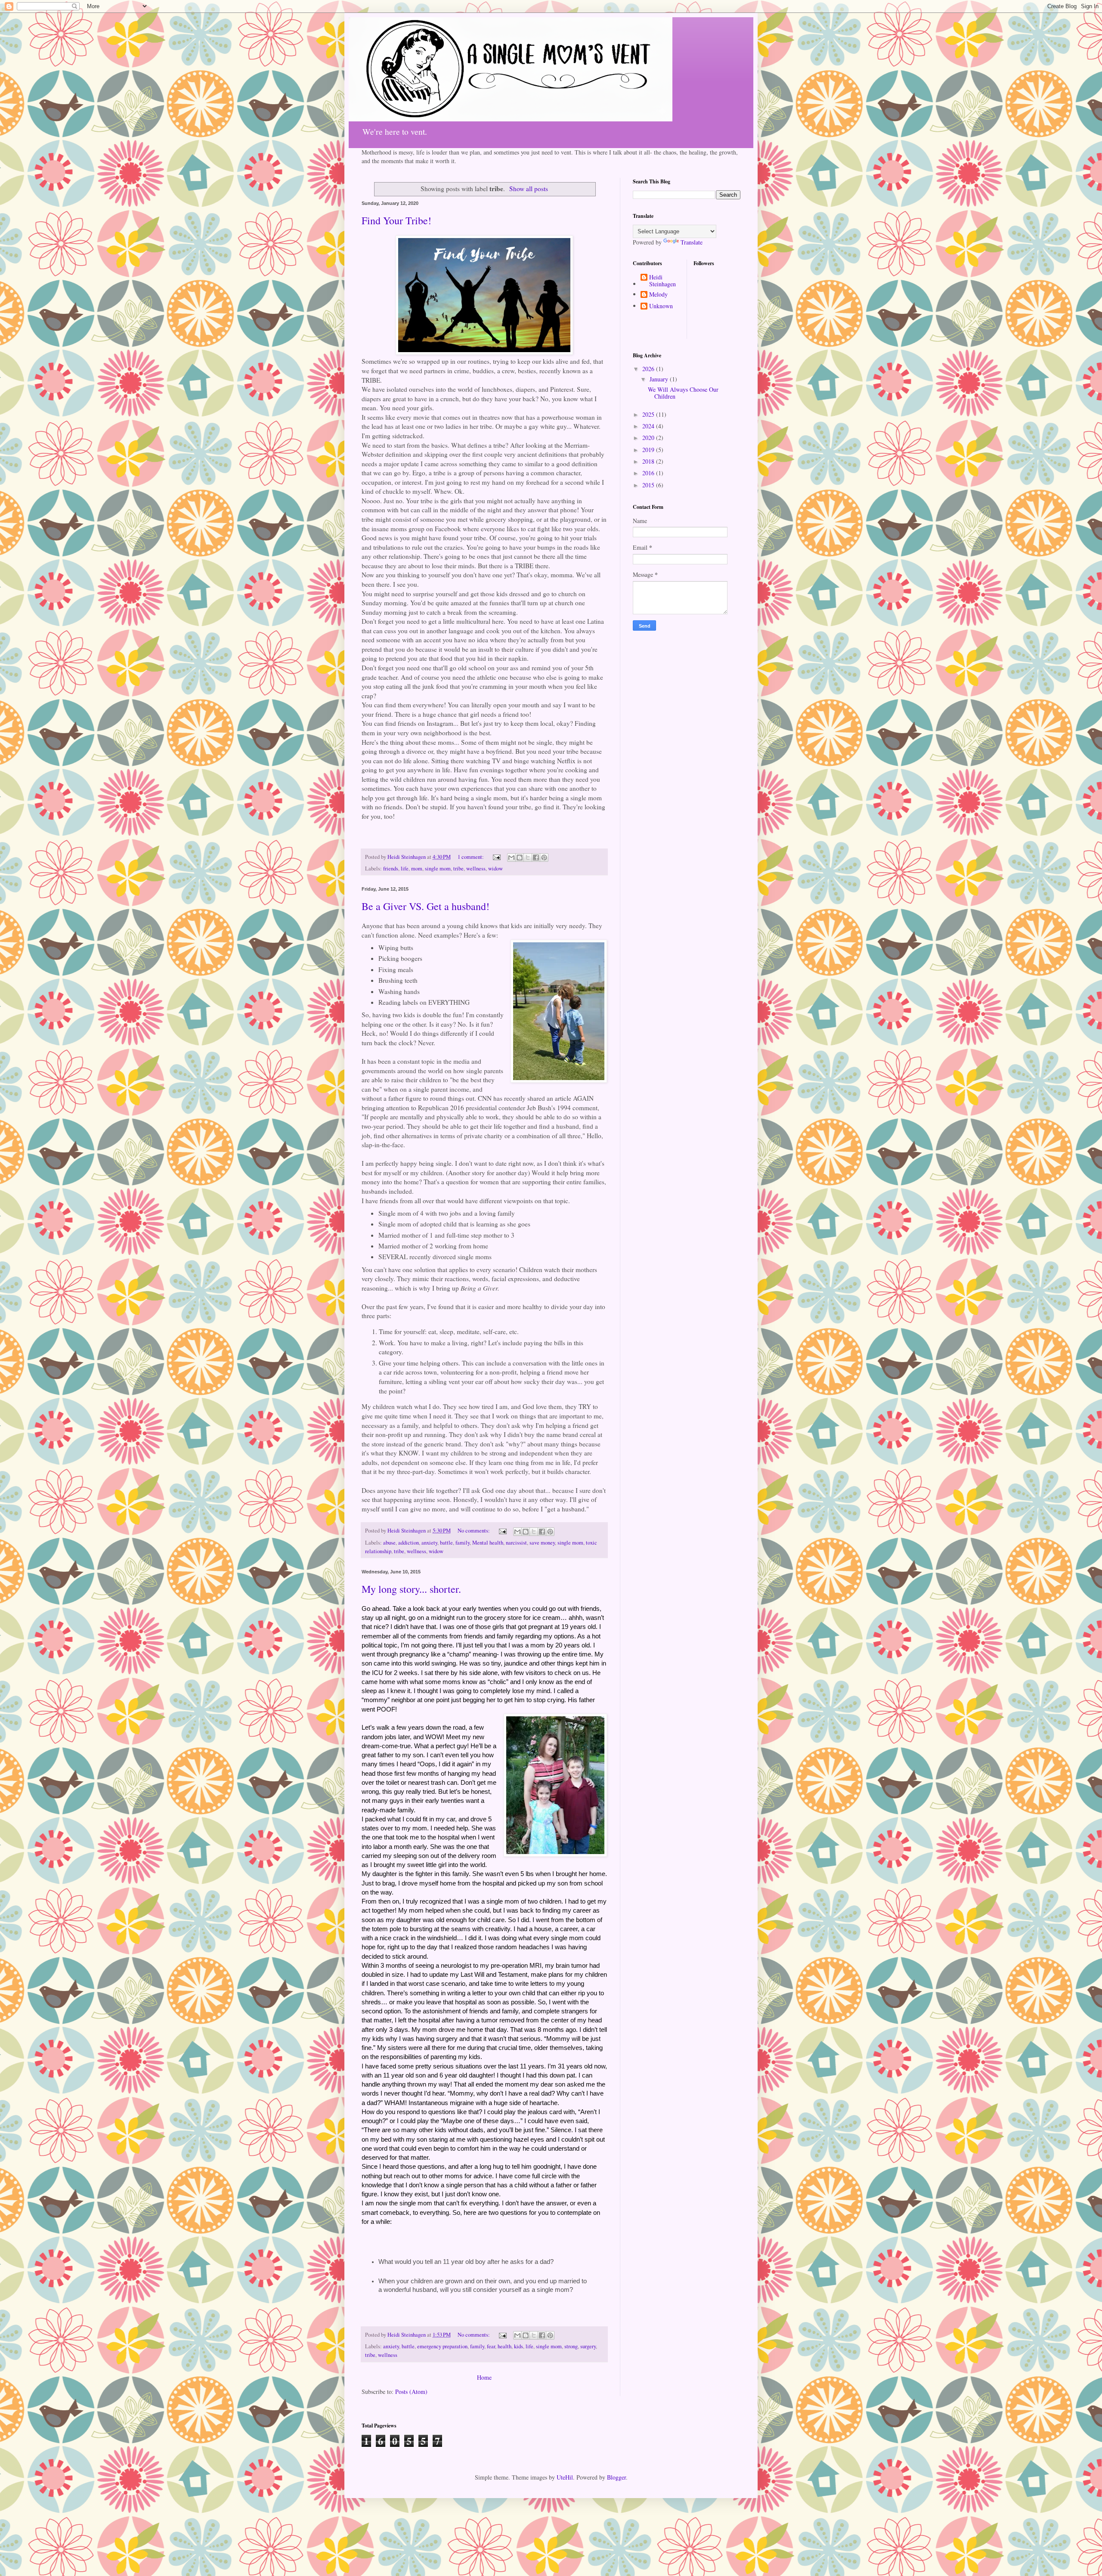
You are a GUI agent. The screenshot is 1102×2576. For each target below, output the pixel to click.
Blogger (616, 2477)
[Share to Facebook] (536, 858)
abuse (389, 1543)
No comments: (474, 1531)
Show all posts (529, 189)
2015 (649, 485)
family (463, 1543)
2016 (649, 473)
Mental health (488, 1543)
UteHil (565, 2477)
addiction (409, 1543)
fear (491, 2346)
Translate (692, 242)
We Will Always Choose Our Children (683, 393)
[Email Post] (496, 857)
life (405, 868)
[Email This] (511, 858)
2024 (649, 426)
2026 (649, 369)
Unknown (661, 306)
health (505, 2346)
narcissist (516, 1543)
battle (446, 1543)
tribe (458, 868)
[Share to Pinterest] (544, 858)
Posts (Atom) (411, 2392)
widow (495, 868)
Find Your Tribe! (396, 220)
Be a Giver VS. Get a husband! (426, 906)
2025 (649, 414)
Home (484, 2377)
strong (571, 2346)
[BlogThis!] (520, 858)
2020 (649, 438)
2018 (649, 461)
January (660, 379)
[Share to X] (528, 858)
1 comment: (471, 857)
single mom (438, 868)
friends (391, 868)
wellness (476, 868)
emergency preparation (442, 2346)
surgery (588, 2346)
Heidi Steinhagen (662, 281)
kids (518, 2346)
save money (542, 1543)
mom (417, 868)
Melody (658, 295)
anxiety (429, 1543)
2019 (649, 450)
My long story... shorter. (411, 1589)
